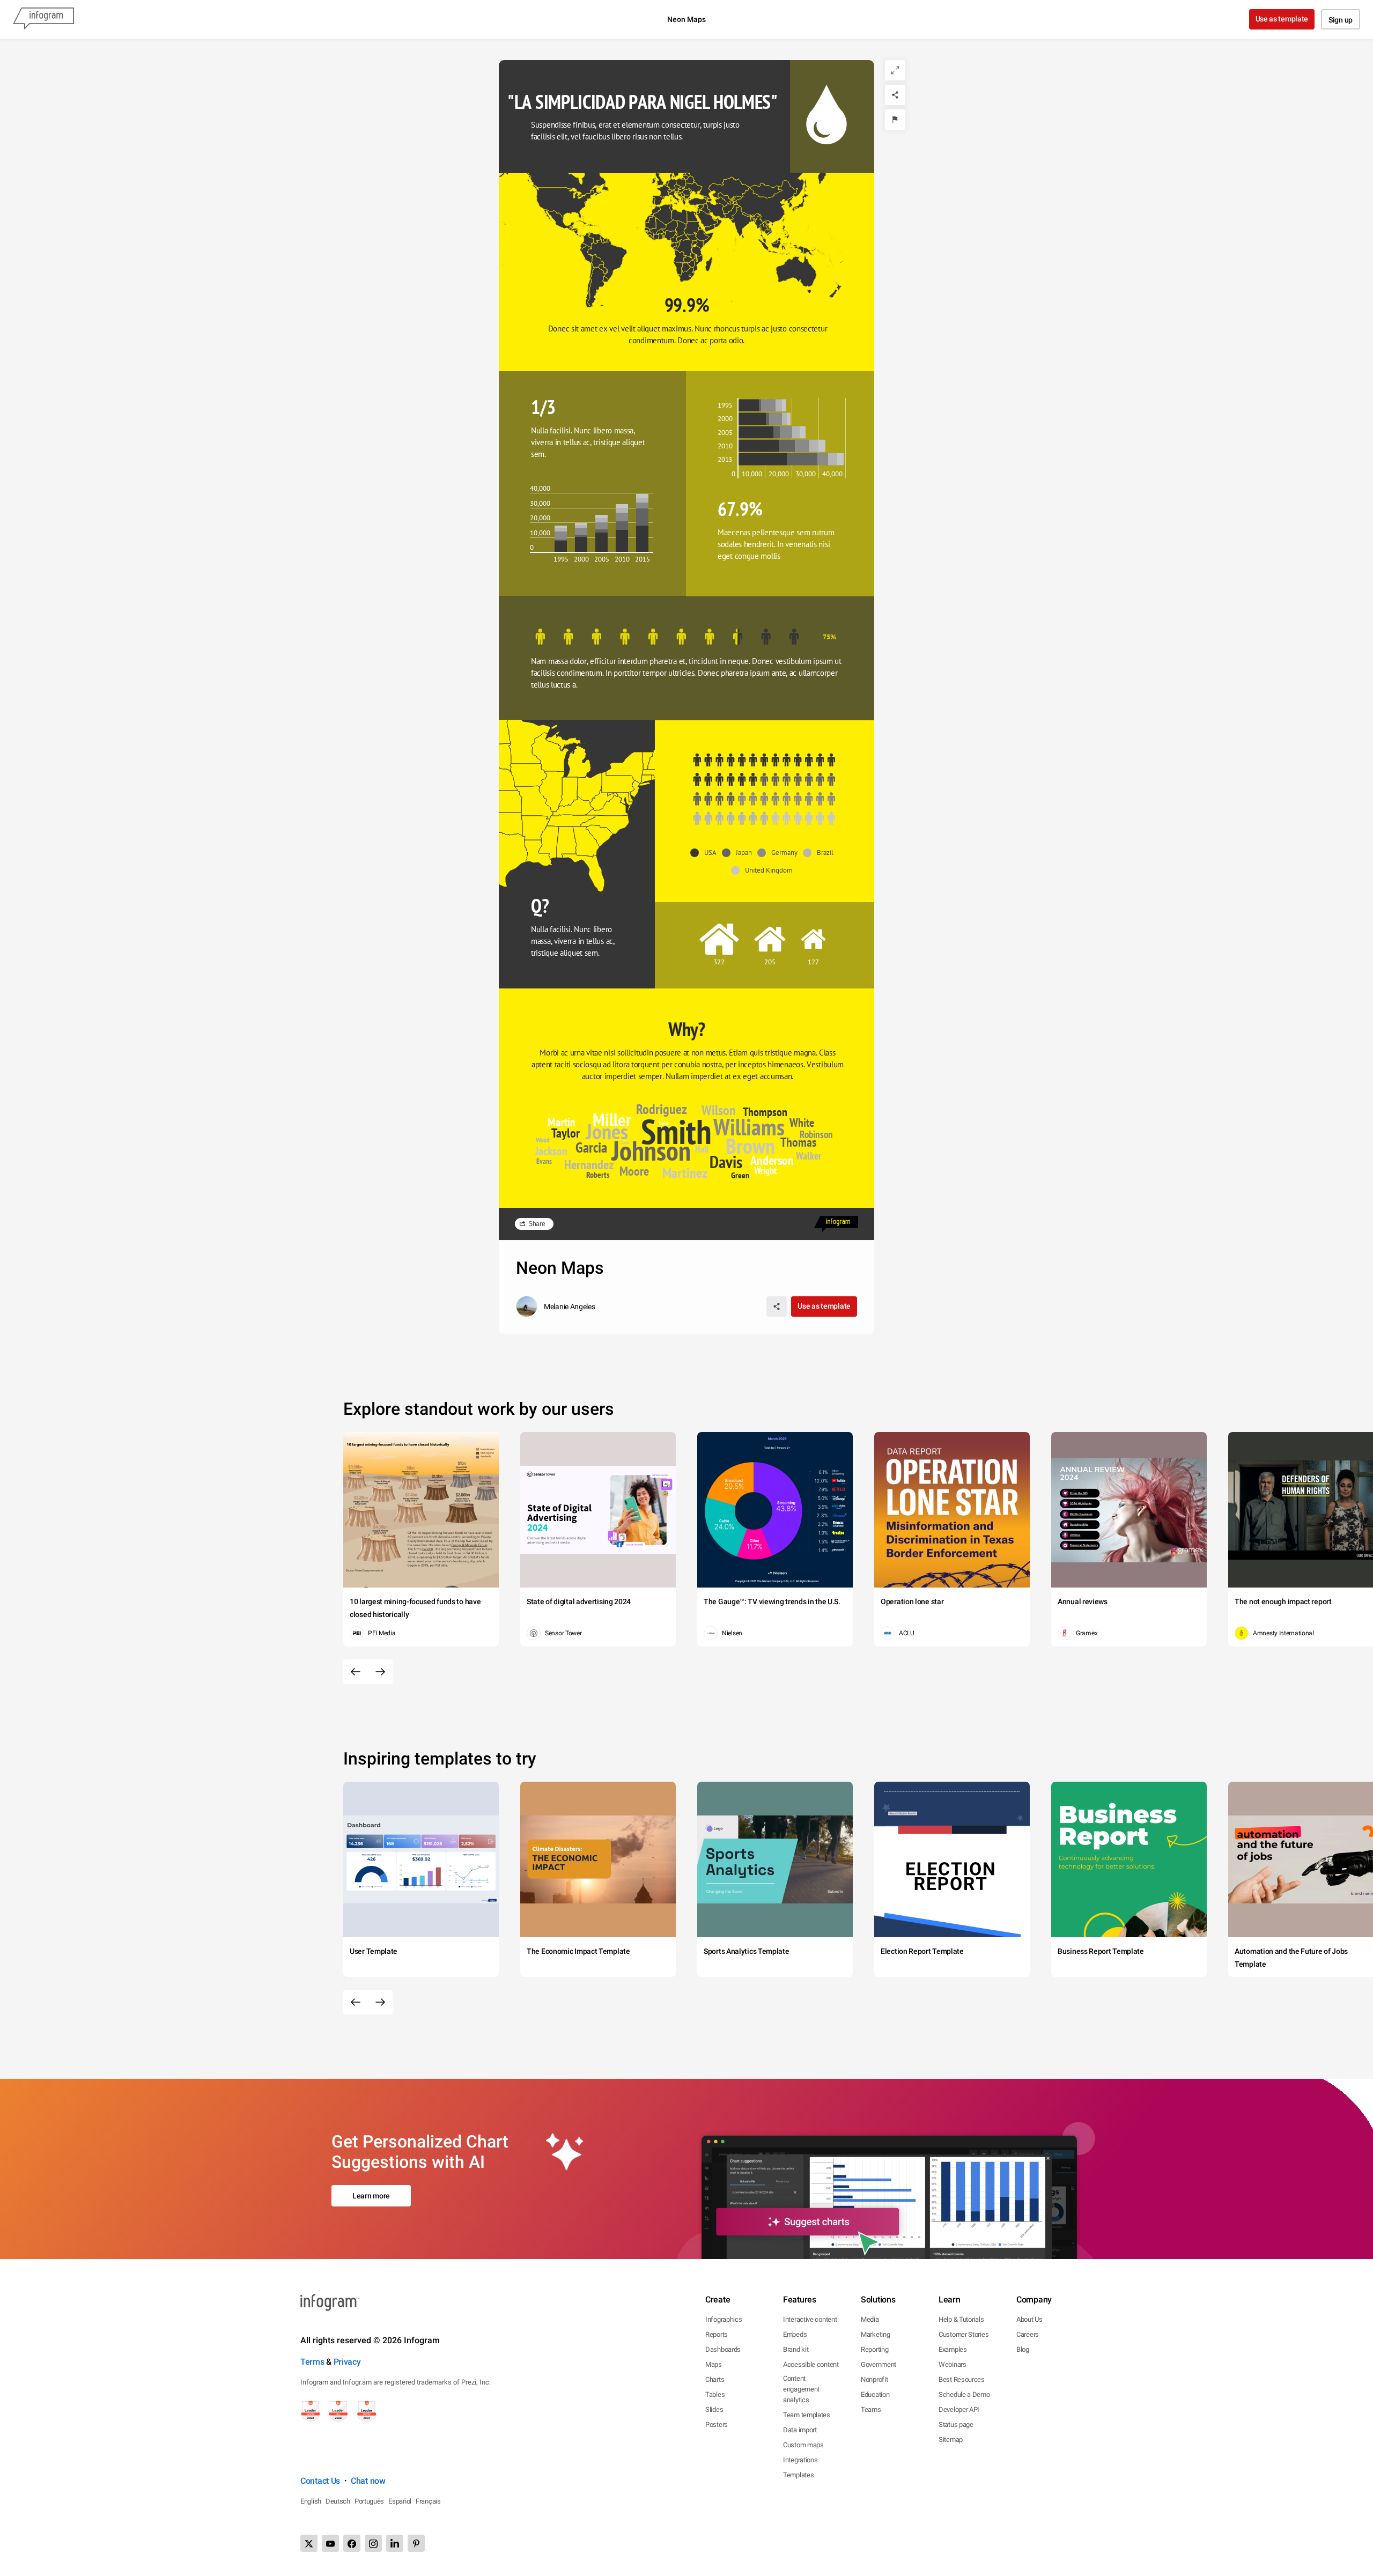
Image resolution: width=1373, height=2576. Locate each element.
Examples (953, 2349)
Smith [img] (676, 1131)
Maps (714, 2364)
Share (537, 1224)
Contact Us (320, 2481)
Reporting (874, 2349)
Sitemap (951, 2440)
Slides (714, 2409)
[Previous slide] (356, 1672)
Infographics (724, 2319)
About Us (1029, 2319)
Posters (717, 2424)
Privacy (347, 2362)
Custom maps (803, 2445)
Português (369, 2501)
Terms (312, 2362)
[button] (772, 210)
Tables (715, 2394)
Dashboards (723, 2349)
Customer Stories (964, 2334)
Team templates (807, 2415)
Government (879, 2364)
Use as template (1282, 19)
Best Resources (962, 2379)
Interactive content (810, 2319)
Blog (1023, 2349)
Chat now (368, 2481)
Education (875, 2394)
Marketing (875, 2334)
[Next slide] (380, 1672)
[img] (749, 406)
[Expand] (895, 70)
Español (400, 2501)
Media (870, 2319)
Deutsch (338, 2501)
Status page (956, 2424)
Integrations (800, 2460)
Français (428, 2501)
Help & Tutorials (961, 2319)
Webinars (953, 2364)
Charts (715, 2379)
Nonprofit (874, 2379)
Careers (1028, 2334)
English (311, 2501)
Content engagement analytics (801, 2389)
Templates (798, 2475)
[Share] (895, 95)
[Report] (895, 120)
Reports (717, 2334)
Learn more (371, 2196)
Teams (871, 2409)
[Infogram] (43, 19)
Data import (800, 2430)
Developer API (959, 2409)
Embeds (795, 2334)
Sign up (1341, 20)
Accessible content (811, 2364)
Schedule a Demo (964, 2394)
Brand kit (796, 2349)
